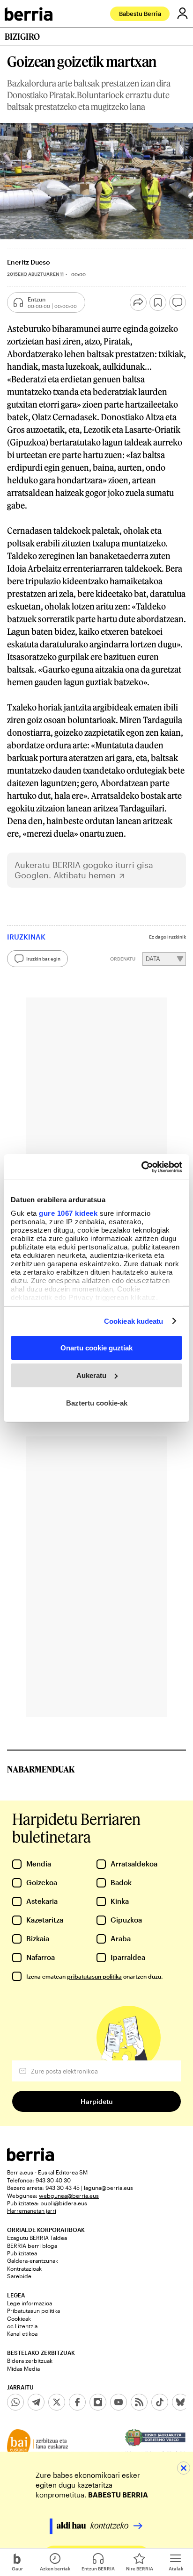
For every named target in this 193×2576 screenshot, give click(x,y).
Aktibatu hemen (85, 875)
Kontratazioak (24, 2268)
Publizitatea (22, 2253)
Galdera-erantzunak (33, 2260)
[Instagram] (98, 2402)
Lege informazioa (30, 2303)
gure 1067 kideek (68, 1213)
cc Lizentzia (22, 2326)
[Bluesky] (180, 2402)
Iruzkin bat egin (43, 959)
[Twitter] (57, 2402)
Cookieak (19, 2318)
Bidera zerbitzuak (30, 2361)
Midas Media (23, 2368)
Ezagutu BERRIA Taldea (37, 2238)
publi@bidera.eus (64, 2203)
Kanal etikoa (22, 2333)
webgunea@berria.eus (69, 2196)
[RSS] (139, 2402)
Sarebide (19, 2276)
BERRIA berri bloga (32, 2246)
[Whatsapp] (15, 2402)
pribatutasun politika (94, 1976)
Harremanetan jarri (32, 2210)
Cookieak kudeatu (134, 1321)
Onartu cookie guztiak (96, 1348)
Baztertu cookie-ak (97, 1403)
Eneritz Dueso (29, 262)
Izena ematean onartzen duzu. (94, 1976)
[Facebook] (77, 2402)
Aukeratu (91, 1375)
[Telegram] (36, 2402)
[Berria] (30, 2158)
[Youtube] (119, 2402)
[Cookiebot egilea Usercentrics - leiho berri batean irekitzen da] (141, 1167)
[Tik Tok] (160, 2402)
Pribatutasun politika (33, 2311)
